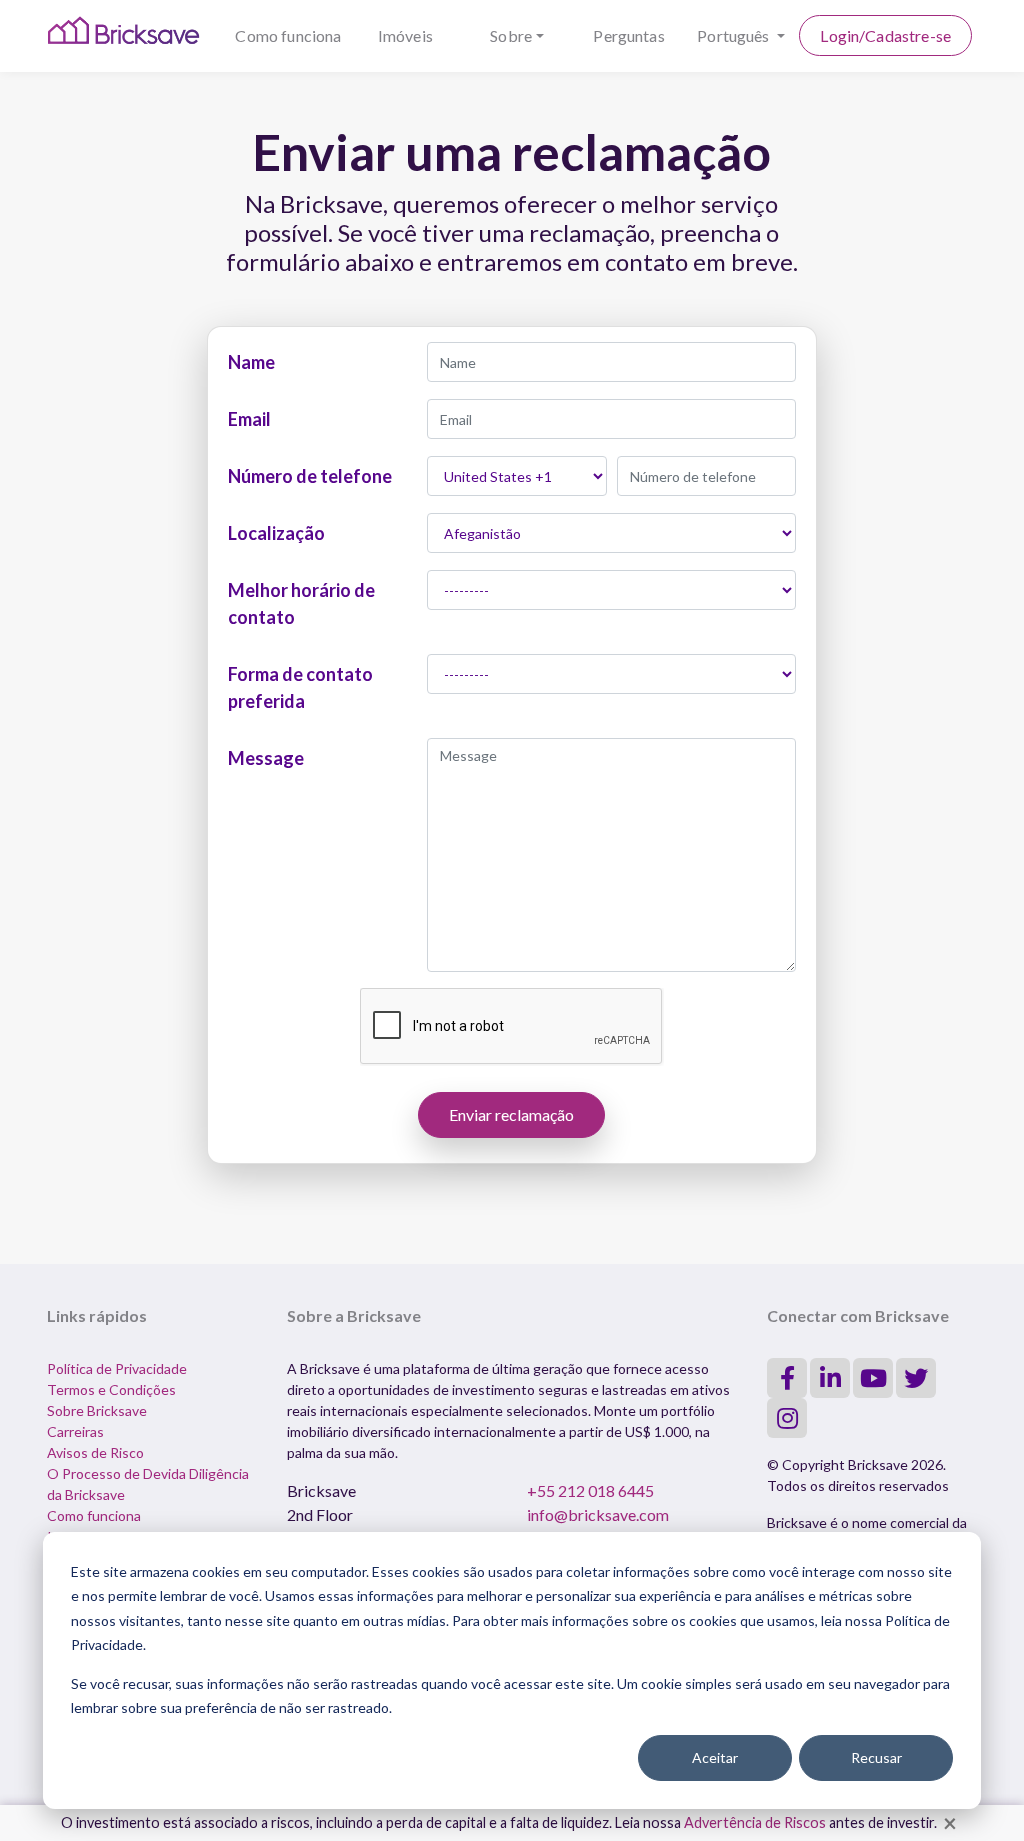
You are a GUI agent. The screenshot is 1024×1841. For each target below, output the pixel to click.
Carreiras (75, 1431)
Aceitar (715, 1757)
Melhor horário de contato (301, 603)
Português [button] (735, 35)
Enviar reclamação (511, 1114)
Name (251, 362)
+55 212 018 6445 (590, 1490)
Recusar (876, 1757)
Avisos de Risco (95, 1452)
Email (249, 419)
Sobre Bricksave (97, 1410)
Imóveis (405, 35)
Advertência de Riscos (755, 1822)
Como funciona (288, 35)
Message (266, 758)
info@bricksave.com (598, 1514)
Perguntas (628, 35)
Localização (276, 533)
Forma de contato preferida (300, 687)
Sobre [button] (511, 35)
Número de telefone (310, 476)
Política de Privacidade (117, 1368)
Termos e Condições (111, 1389)
